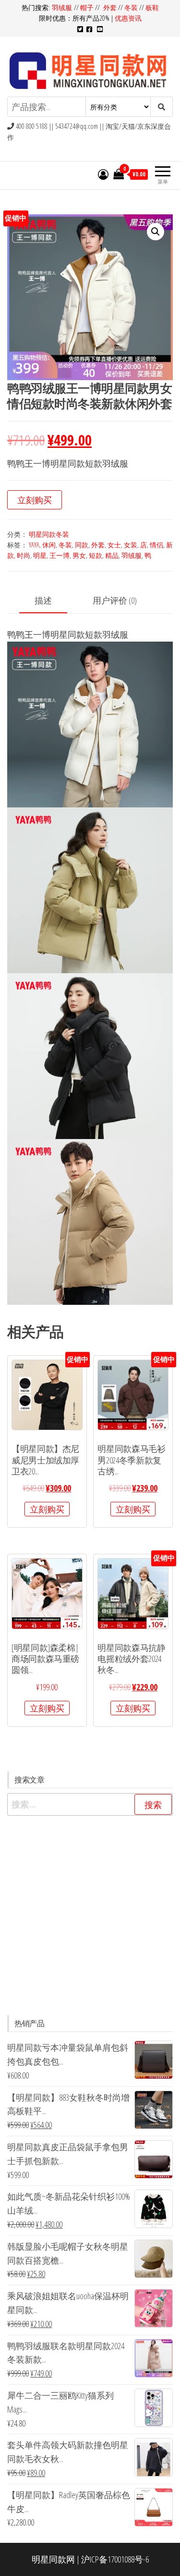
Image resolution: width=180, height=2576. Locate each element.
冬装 (131, 7)
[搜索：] (90, 1804)
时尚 (24, 555)
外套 (110, 7)
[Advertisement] (90, 1915)
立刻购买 (35, 500)
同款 (82, 545)
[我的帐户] (103, 174)
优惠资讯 (128, 18)
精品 (112, 555)
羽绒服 (63, 7)
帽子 (87, 7)
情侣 (156, 545)
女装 (131, 545)
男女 (79, 555)
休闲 (49, 545)
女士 (114, 545)
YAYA (34, 545)
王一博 (60, 555)
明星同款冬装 (49, 534)
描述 (43, 600)
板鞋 (152, 7)
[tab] (50, 601)
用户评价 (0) (115, 600)
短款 (96, 555)
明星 (40, 555)
